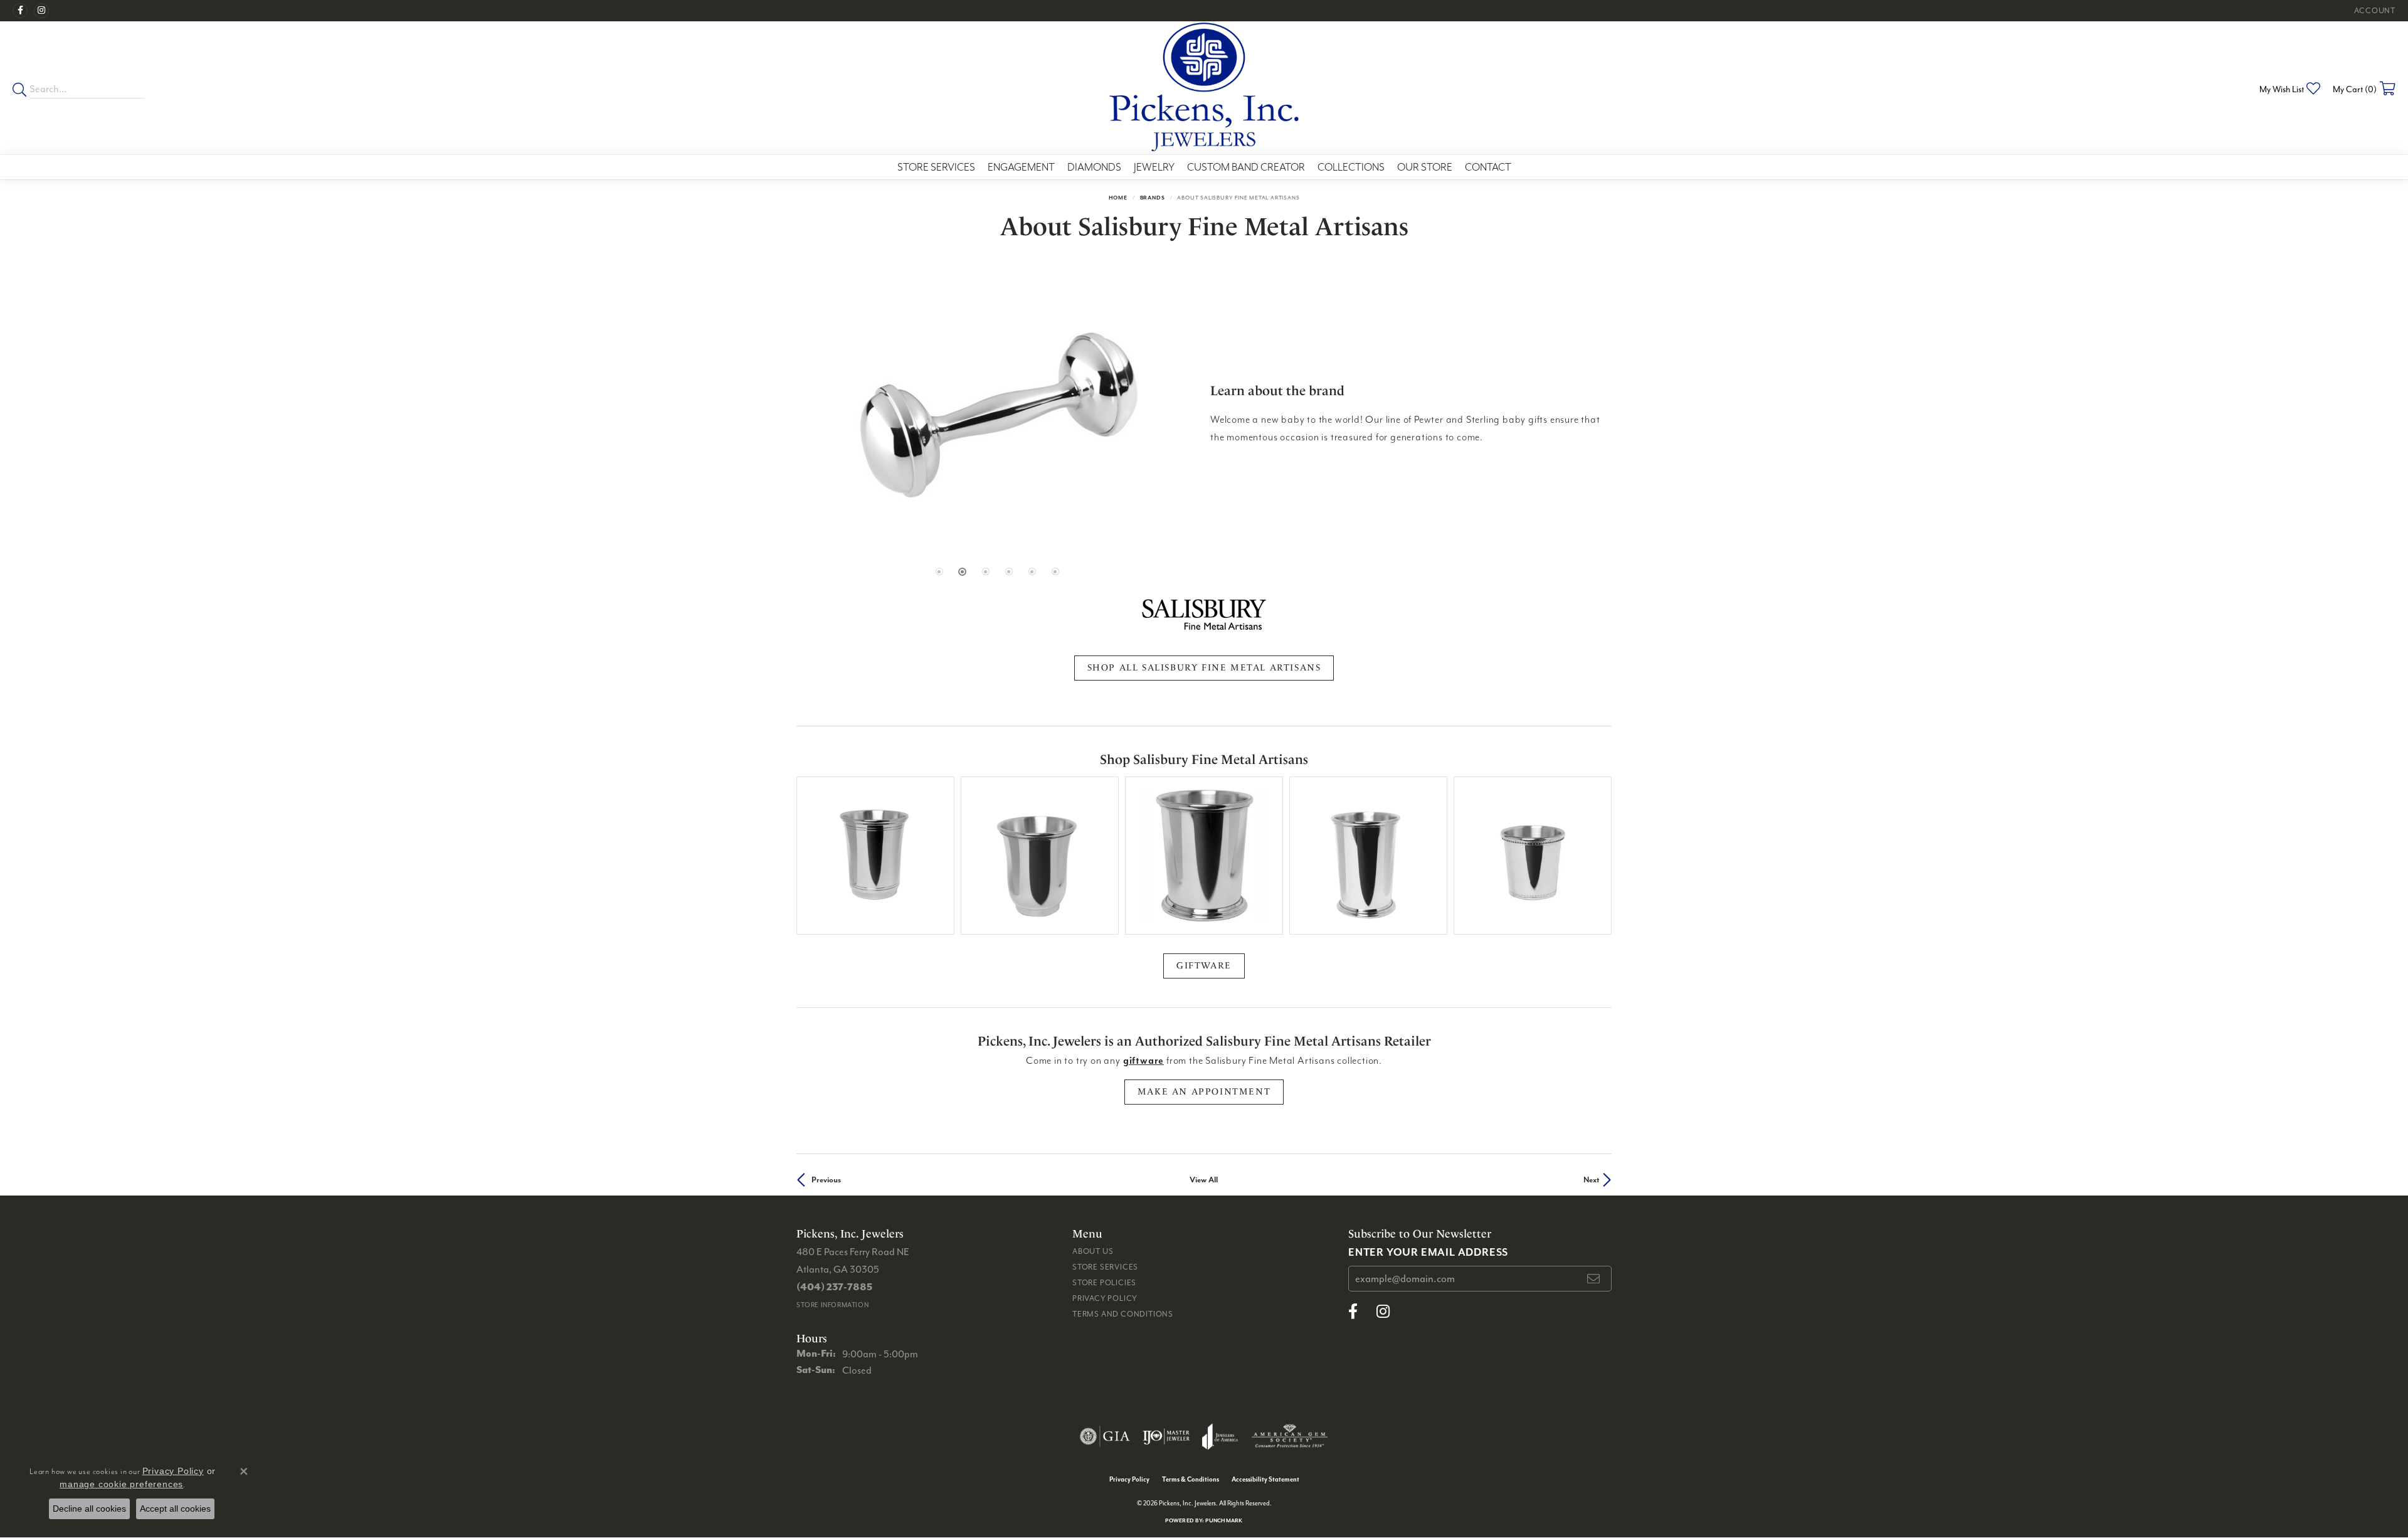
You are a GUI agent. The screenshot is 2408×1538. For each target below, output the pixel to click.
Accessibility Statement (1265, 1479)
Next (1591, 1180)
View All (1204, 1180)
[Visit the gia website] (1105, 1436)
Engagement (1021, 167)
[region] (997, 414)
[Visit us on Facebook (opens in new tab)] (20, 11)
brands (1153, 197)
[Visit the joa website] (1220, 1436)
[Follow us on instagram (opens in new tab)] (41, 11)
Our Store (1425, 167)
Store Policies (1104, 1282)
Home (1118, 197)
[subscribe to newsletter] (1594, 1279)
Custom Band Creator (1246, 167)
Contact (1488, 167)
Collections (1351, 167)
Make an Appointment (1204, 1092)
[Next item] (1597, 856)
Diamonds (1094, 167)
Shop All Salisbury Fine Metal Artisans (1204, 668)
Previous (826, 1180)
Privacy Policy (1105, 1298)
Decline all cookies (89, 1509)
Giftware (1204, 966)
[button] (2374, 11)
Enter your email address (1428, 1252)
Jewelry (1154, 167)
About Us (1093, 1251)
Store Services (936, 167)
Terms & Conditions (1191, 1479)
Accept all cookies (175, 1509)
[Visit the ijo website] (1166, 1436)
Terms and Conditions (1123, 1314)
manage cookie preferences (121, 1484)
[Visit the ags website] (1290, 1436)
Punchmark (1224, 1520)
